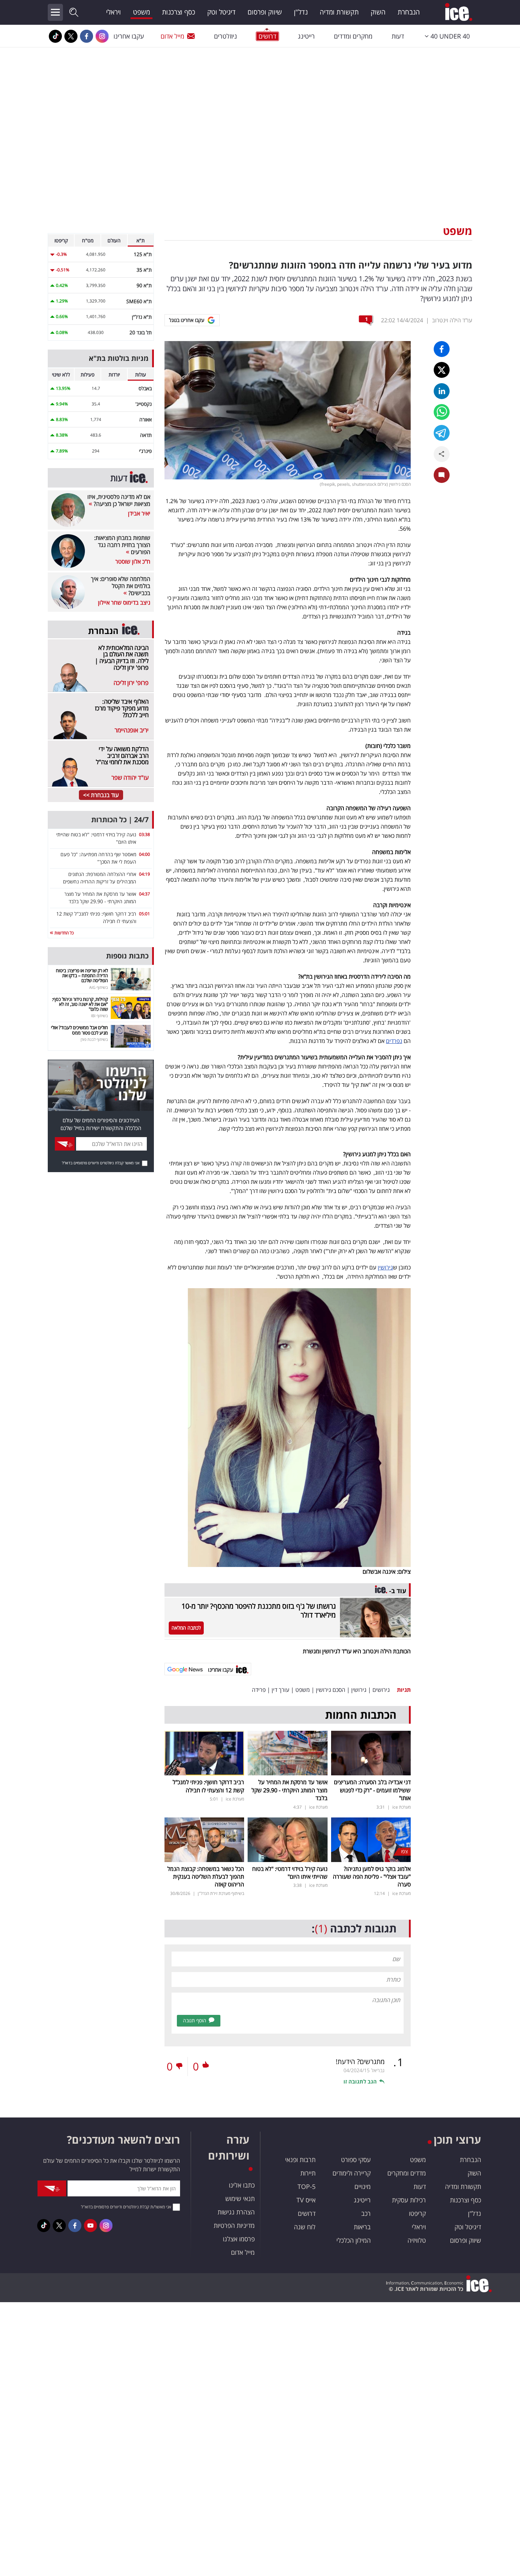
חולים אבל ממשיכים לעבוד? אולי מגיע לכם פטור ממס (79, 1030)
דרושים (307, 2213)
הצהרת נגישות (236, 2212)
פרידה (259, 1690)
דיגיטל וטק (221, 12)
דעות (398, 36)
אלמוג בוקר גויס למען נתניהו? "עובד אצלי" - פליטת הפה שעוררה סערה (372, 1877)
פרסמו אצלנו (239, 2239)
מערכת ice (401, 1807)
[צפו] (371, 1839)
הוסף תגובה (195, 2020)
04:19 (145, 874)
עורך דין (281, 1690)
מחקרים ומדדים (353, 36)
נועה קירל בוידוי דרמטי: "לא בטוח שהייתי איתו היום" (290, 1873)
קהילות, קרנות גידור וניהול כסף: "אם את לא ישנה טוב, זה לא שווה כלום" (80, 1004)
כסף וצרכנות (179, 12)
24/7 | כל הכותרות (120, 820)
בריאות (362, 2227)
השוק (378, 12)
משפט (141, 12)
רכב (366, 2213)
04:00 (145, 854)
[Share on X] (442, 370)
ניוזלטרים (226, 36)
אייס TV (306, 2200)
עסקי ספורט (356, 2160)
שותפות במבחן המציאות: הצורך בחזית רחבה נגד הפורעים (122, 545)
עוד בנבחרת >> (101, 795)
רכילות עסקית (409, 2200)
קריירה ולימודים (352, 2173)
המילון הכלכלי (354, 2240)
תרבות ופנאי (300, 2160)
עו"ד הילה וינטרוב (452, 320)
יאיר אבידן (139, 513)
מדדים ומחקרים (407, 2173)
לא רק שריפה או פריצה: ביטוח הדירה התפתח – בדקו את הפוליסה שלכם (82, 976)
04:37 (145, 894)
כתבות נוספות (127, 956)
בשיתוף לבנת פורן (94, 1039)
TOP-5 (307, 2186)
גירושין (385, 1267)
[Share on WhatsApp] (442, 412)
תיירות (308, 2173)
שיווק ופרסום (265, 12)
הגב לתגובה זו (360, 2081)
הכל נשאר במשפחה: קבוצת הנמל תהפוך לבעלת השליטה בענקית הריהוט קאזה (206, 1877)
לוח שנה (305, 2227)
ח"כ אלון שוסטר (133, 561)
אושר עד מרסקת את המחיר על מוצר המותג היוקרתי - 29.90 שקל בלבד (290, 1790)
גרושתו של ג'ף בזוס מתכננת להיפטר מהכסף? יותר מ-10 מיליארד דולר (259, 1610)
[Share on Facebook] (442, 349)
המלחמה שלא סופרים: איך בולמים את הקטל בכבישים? (121, 586)
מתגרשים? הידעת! (360, 2062)
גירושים (381, 1690)
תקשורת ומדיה (339, 12)
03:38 (145, 834)
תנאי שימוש (240, 2198)
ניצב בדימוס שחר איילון (124, 603)
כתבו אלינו (242, 2185)
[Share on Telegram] (442, 433)
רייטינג (306, 36)
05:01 (145, 914)
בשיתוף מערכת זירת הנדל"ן (221, 1893)
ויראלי (114, 12)
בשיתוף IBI (99, 1016)
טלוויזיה (417, 2240)
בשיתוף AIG (99, 987)
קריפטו (417, 2213)
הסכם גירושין (331, 1690)
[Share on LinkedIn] (442, 391)
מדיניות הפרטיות (234, 2225)
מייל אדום (172, 36)
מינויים (363, 2186)
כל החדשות (63, 933)
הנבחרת (409, 12)
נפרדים (394, 1041)
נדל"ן (301, 12)
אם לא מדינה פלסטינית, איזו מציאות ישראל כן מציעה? (119, 500)
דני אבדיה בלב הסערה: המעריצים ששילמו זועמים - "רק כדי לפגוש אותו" (372, 1790)
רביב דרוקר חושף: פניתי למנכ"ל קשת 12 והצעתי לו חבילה (208, 1786)
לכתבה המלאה (186, 1628)
